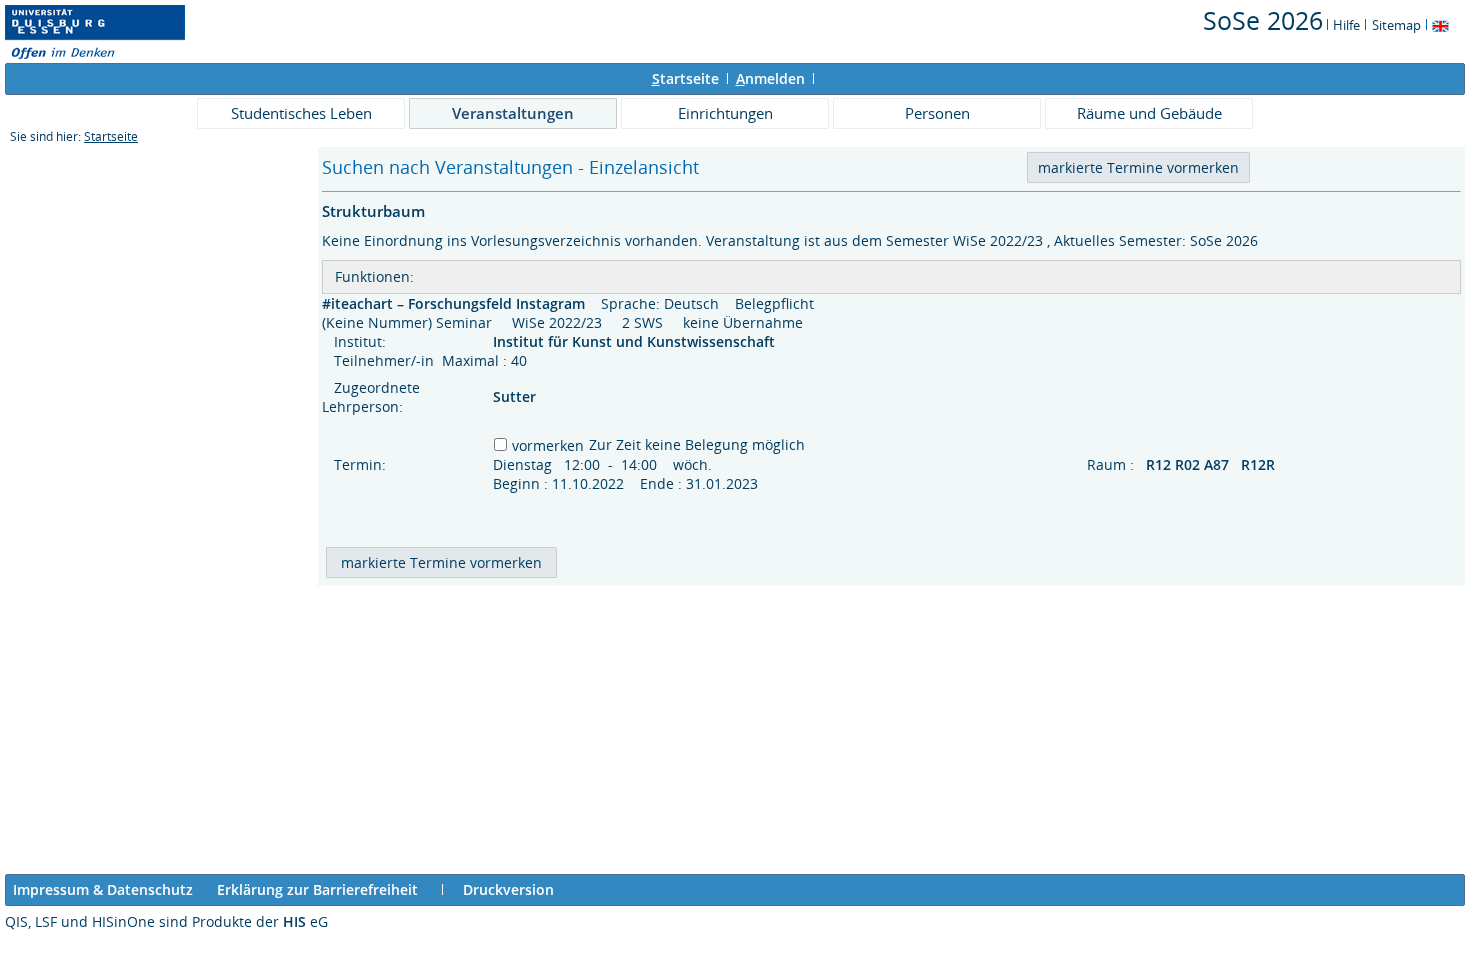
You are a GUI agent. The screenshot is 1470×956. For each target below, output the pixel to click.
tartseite (685, 78)
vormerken (548, 445)
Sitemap (1396, 25)
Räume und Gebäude (1149, 113)
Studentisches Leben (301, 113)
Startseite (111, 136)
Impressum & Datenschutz (103, 889)
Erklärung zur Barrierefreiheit (317, 889)
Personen (937, 113)
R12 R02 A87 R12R (1212, 464)
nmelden (770, 78)
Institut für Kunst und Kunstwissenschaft (636, 341)
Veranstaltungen (513, 113)
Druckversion (508, 889)
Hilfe (1346, 25)
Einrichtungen (725, 113)
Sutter (514, 396)
